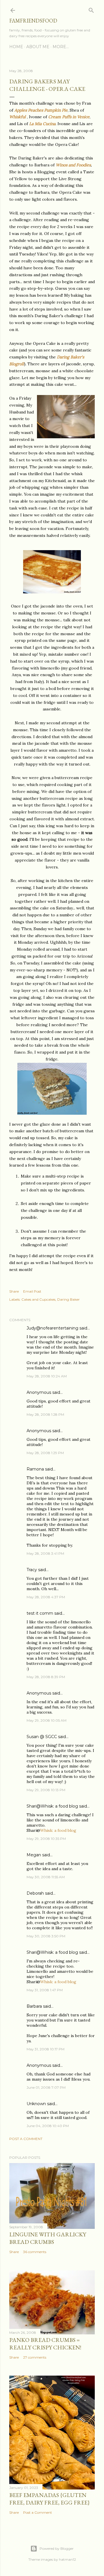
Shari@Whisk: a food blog (52, 1806)
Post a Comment (26, 2139)
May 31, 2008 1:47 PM (45, 1990)
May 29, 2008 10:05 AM (47, 1720)
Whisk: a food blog (58, 1830)
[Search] (91, 9)
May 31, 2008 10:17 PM (45, 2049)
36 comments (35, 2252)
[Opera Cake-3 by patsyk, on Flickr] (52, 1113)
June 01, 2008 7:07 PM (46, 2087)
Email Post (32, 1291)
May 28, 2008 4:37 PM (46, 1597)
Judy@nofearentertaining (52, 1328)
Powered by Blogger (57, 2548)
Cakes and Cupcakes (38, 1299)
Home (16, 47)
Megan (34, 1855)
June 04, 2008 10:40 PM (48, 2126)
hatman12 (67, 2559)
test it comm (40, 1613)
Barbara (34, 2006)
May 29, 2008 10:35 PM (46, 1839)
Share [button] (14, 1291)
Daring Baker (68, 1299)
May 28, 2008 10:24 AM (47, 1376)
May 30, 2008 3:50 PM (46, 1936)
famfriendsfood (33, 21)
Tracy (32, 1570)
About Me (38, 47)
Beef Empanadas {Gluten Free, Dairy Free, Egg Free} (50, 2499)
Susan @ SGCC (42, 1737)
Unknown (36, 2104)
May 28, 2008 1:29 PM (45, 1453)
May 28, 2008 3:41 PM (45, 1553)
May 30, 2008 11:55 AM (46, 1877)
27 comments (35, 2357)
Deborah (35, 1893)
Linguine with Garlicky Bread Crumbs (48, 2238)
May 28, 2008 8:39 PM (46, 1677)
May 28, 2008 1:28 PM (45, 1414)
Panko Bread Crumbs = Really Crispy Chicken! (45, 2344)
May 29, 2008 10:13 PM (46, 1790)
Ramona (35, 1469)
